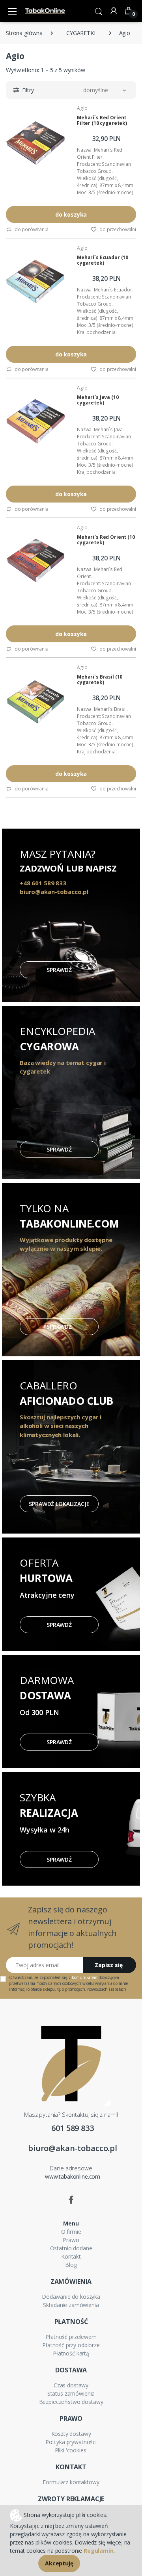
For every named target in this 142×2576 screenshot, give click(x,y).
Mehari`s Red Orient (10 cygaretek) (106, 540)
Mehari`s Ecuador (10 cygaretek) (103, 260)
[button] (99, 11)
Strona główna (24, 33)
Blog (71, 2265)
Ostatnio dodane (71, 2248)
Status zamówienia (71, 2393)
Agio (82, 108)
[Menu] (12, 11)
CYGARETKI (81, 33)
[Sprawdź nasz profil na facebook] (71, 2200)
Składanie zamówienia (71, 2305)
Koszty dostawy (71, 2434)
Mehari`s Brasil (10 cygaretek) (100, 680)
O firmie (71, 2232)
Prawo (71, 2240)
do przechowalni (117, 229)
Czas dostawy (71, 2385)
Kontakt (71, 2256)
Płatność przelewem (71, 2337)
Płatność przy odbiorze (71, 2345)
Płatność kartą (71, 2353)
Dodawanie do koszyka (71, 2297)
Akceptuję (59, 2563)
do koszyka (71, 214)
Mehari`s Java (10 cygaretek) (98, 400)
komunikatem (84, 1977)
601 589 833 (72, 2128)
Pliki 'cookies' (71, 2450)
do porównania (31, 229)
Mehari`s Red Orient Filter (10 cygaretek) (102, 120)
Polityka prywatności (71, 2442)
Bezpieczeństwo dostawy (71, 2402)
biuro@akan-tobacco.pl (73, 2148)
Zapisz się (109, 1965)
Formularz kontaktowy (71, 2482)
